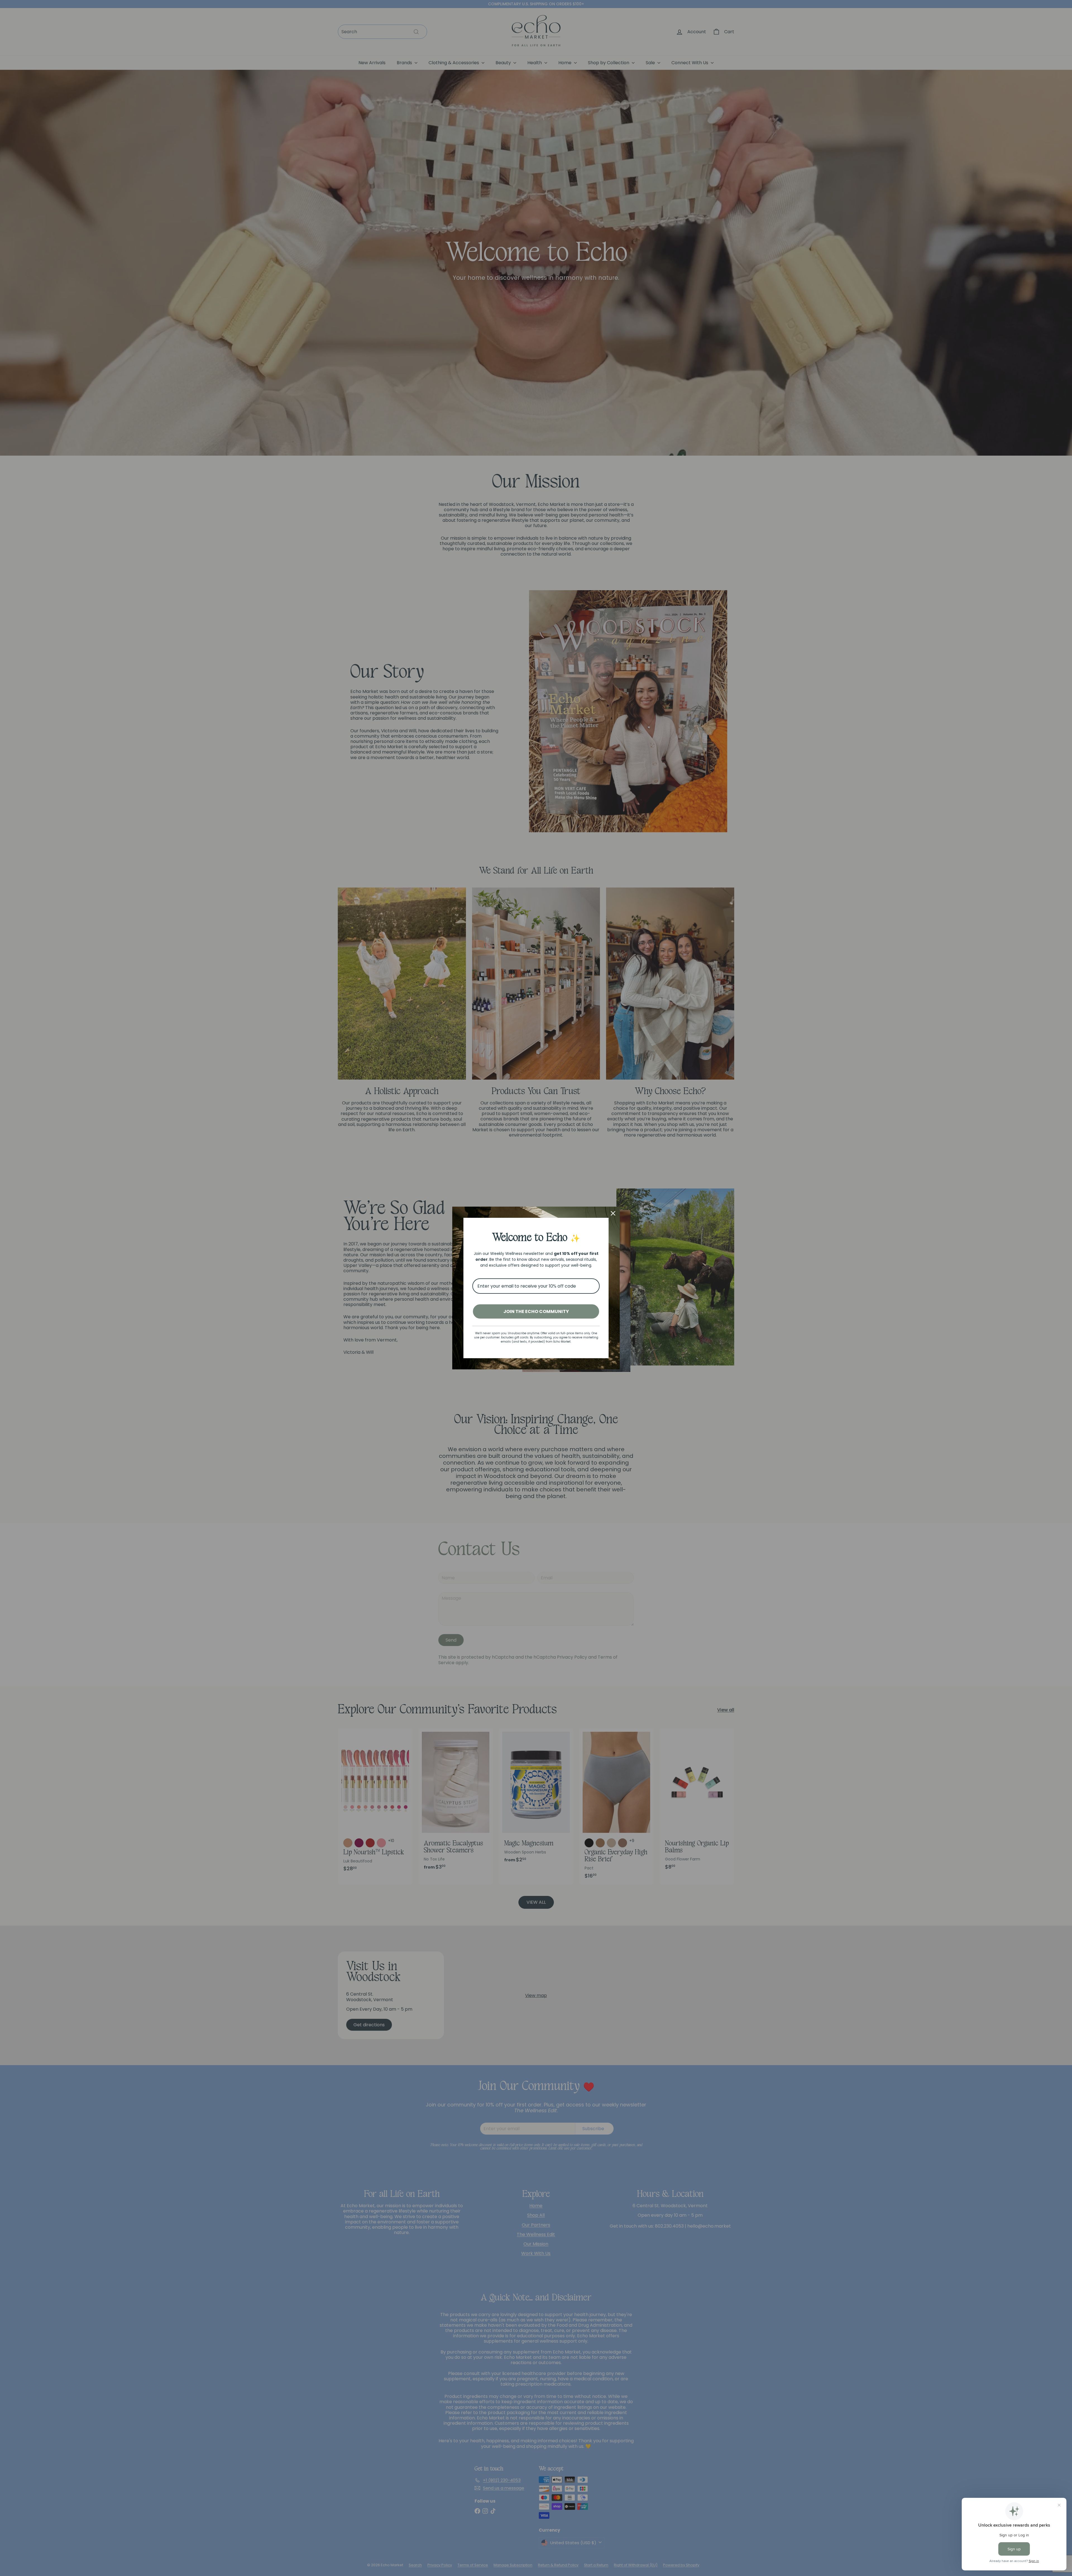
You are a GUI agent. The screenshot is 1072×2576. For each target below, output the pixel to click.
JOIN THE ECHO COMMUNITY (536, 1311)
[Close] (613, 1213)
